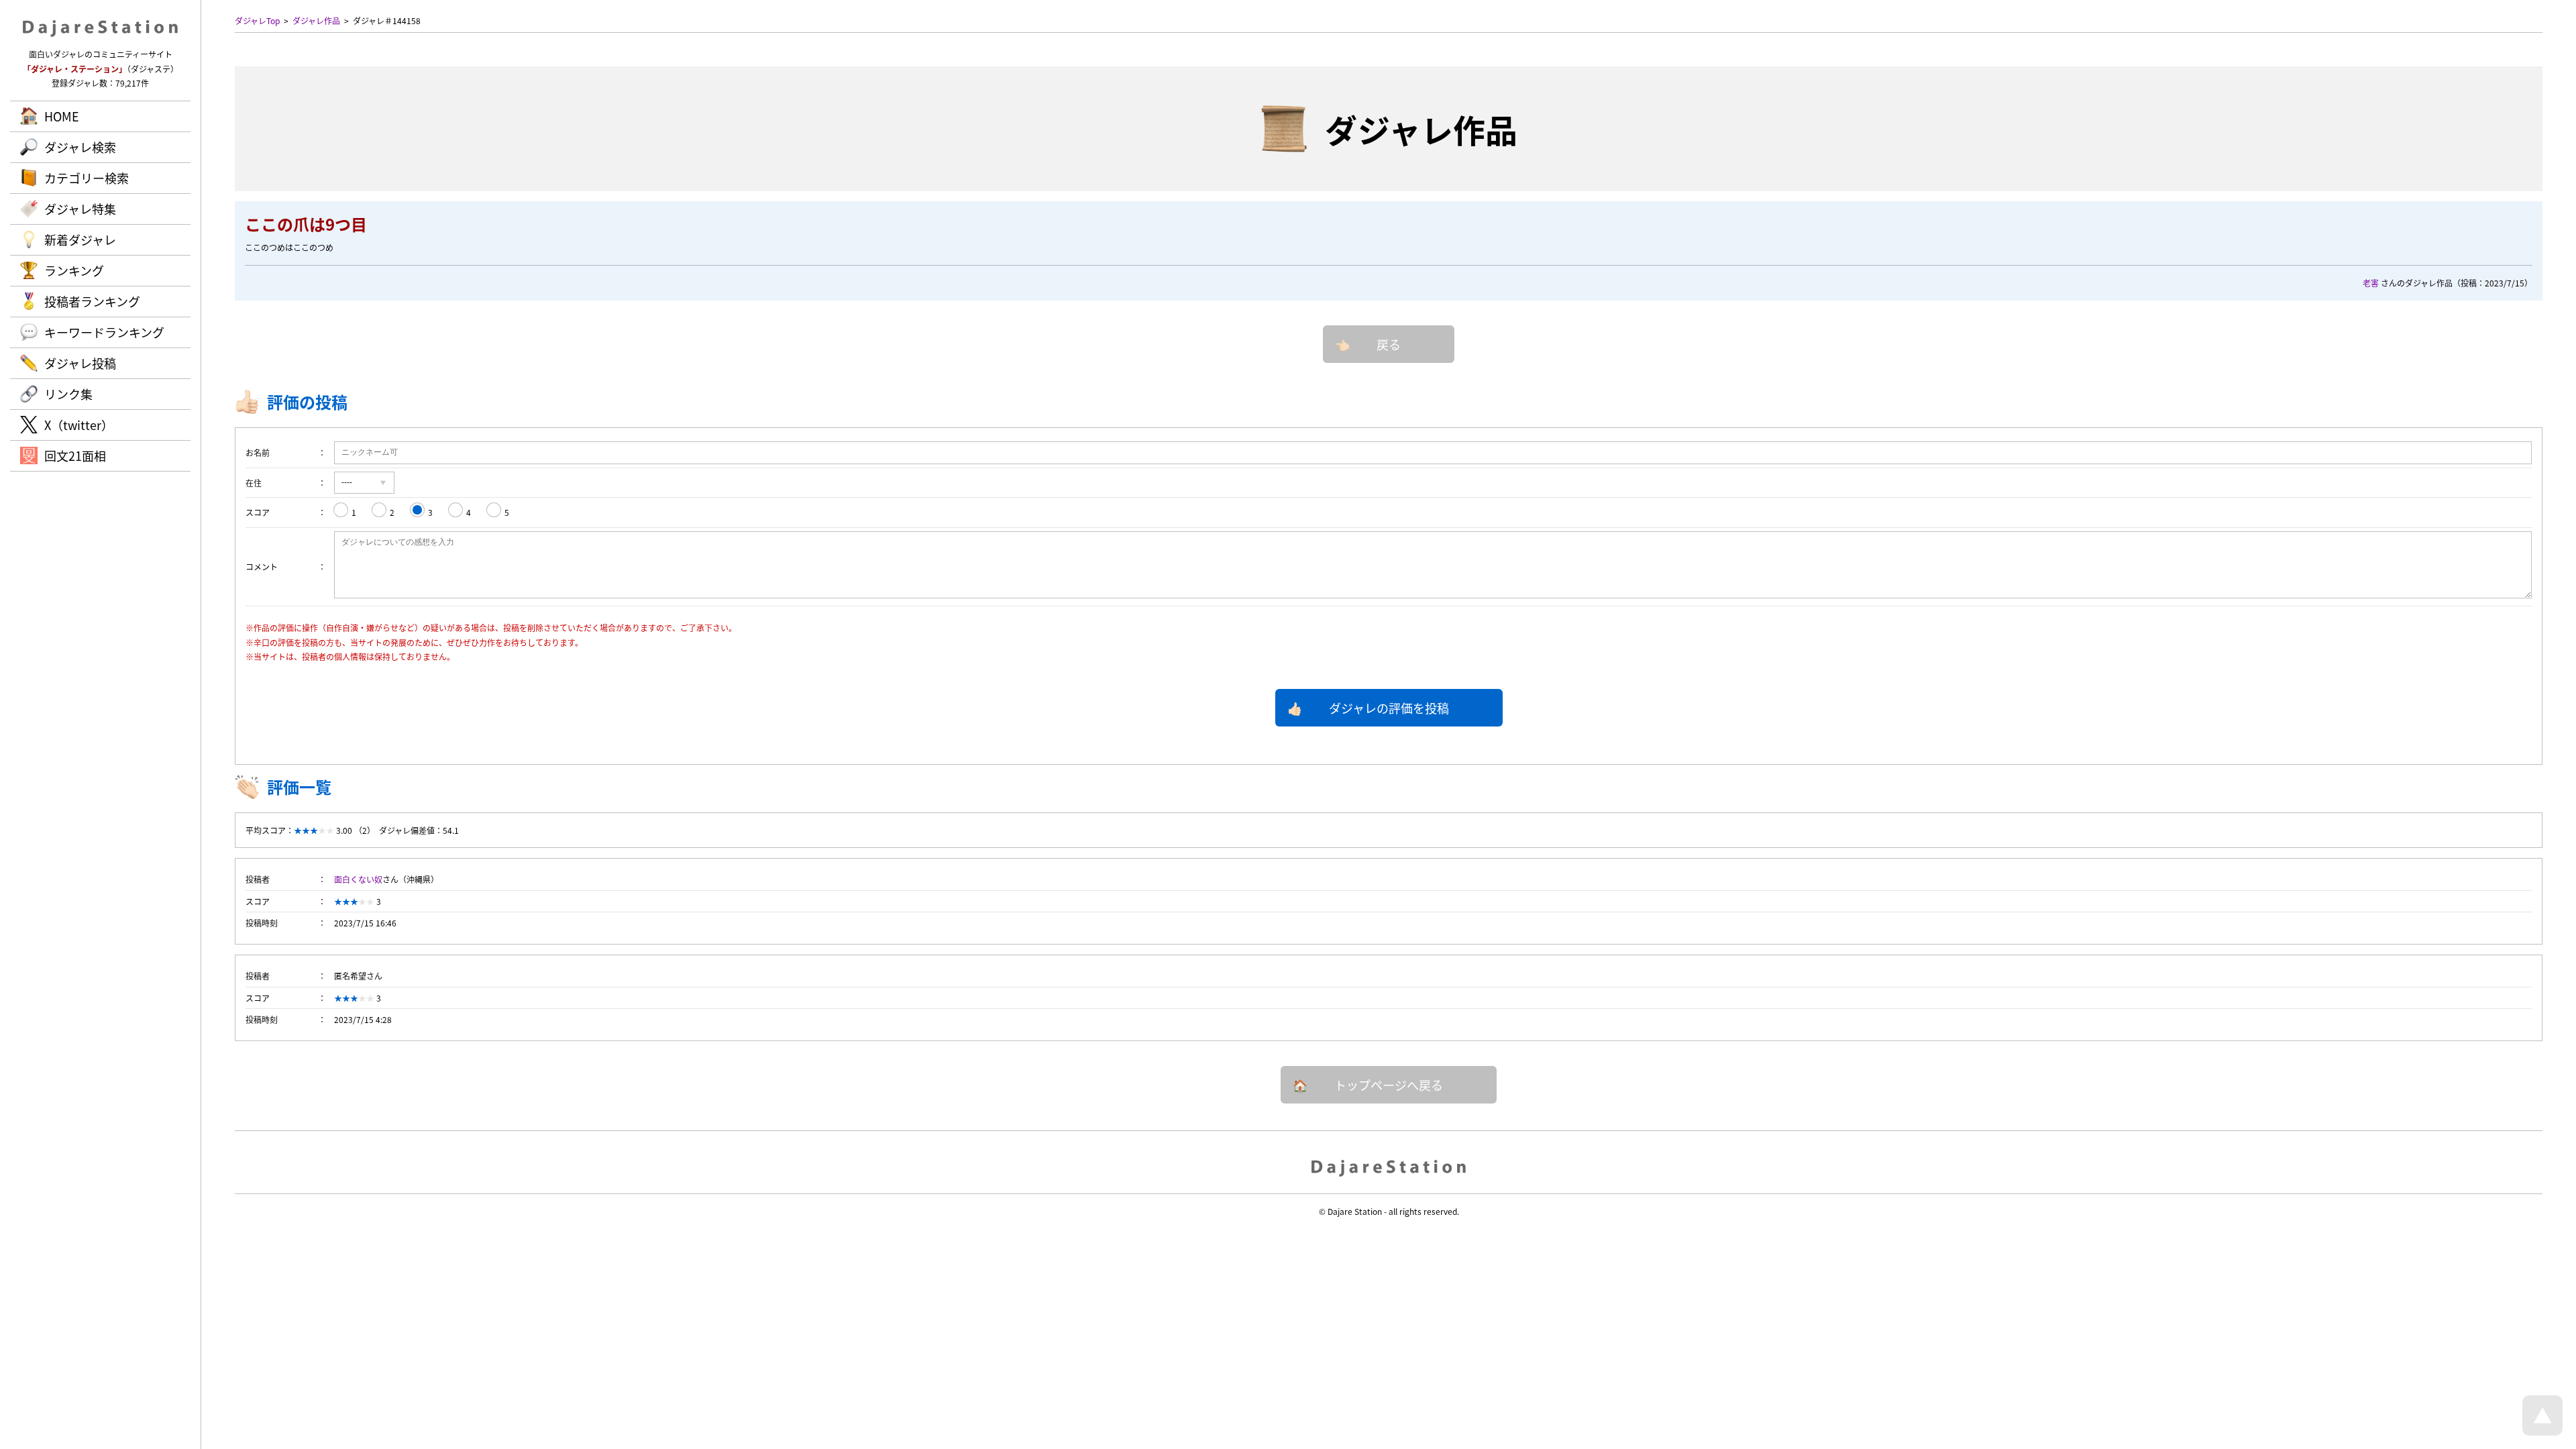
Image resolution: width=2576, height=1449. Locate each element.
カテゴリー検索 (87, 178)
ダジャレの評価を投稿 (1389, 708)
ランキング (74, 270)
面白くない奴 (358, 879)
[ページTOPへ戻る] (2542, 1432)
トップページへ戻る (1389, 1085)
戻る (1389, 344)
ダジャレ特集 (80, 209)
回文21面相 (75, 455)
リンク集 (68, 394)
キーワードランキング (104, 332)
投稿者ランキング (92, 301)
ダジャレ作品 (316, 20)
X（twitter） (79, 425)
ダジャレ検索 (80, 147)
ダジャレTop (257, 20)
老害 (2371, 283)
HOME (62, 116)
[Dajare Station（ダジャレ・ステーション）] (1389, 1167)
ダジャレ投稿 (80, 363)
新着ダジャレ (80, 239)
